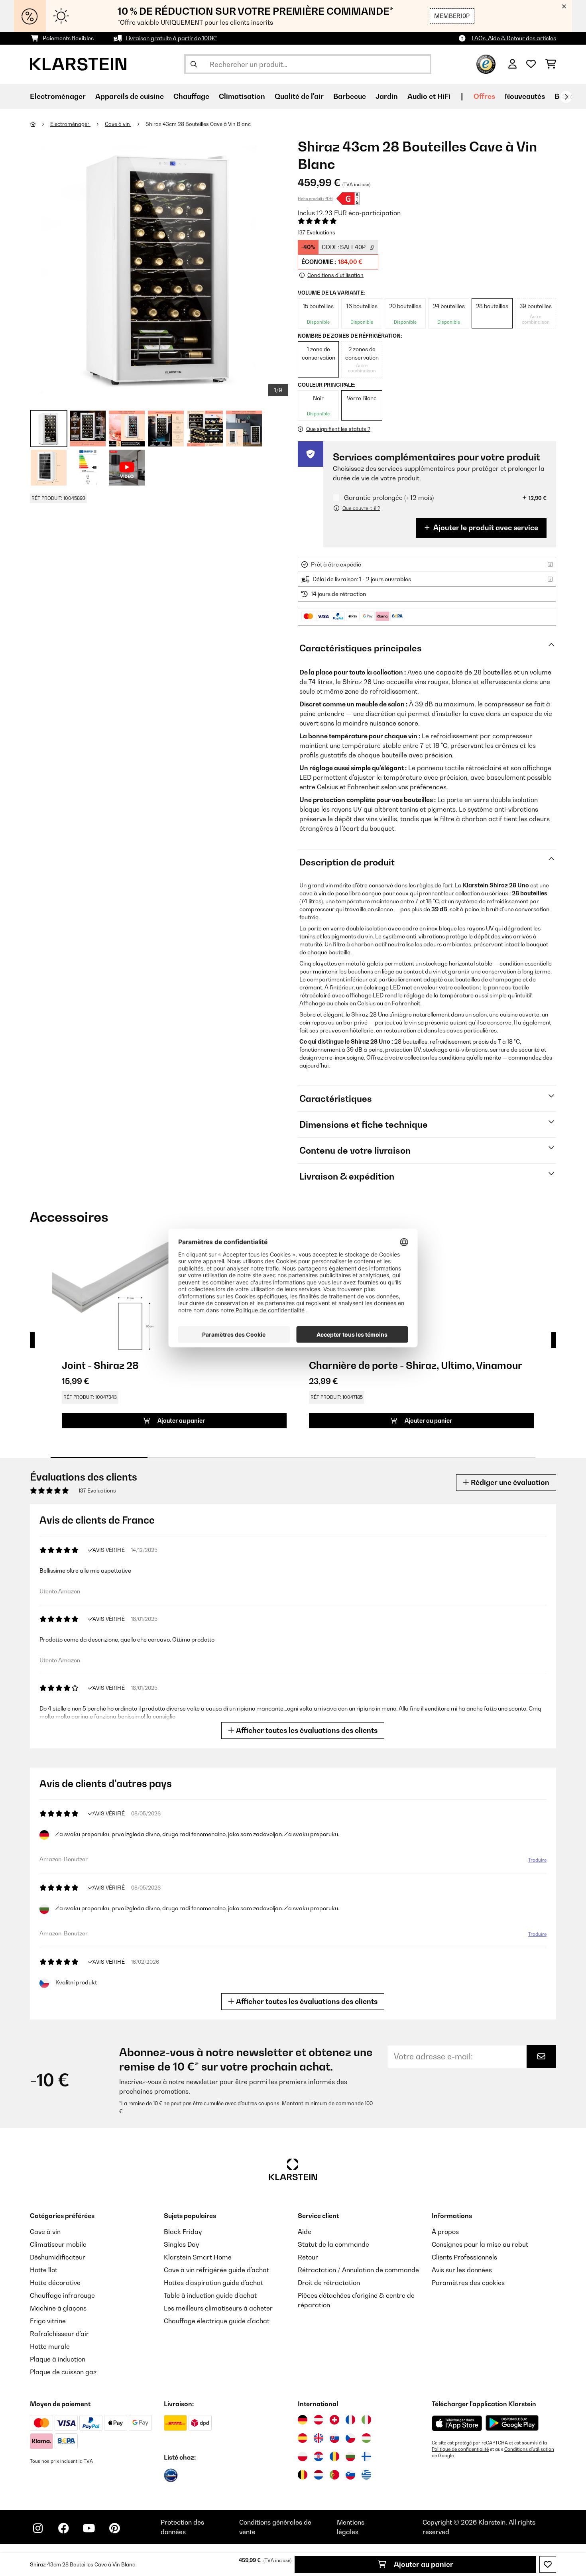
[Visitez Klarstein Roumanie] (334, 2456)
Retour (308, 2257)
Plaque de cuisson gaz (63, 2372)
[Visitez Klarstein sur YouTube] (89, 2528)
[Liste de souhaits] (531, 64)
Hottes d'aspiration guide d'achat (213, 2283)
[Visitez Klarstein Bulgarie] (350, 2456)
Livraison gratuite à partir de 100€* (171, 38)
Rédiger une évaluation (509, 1482)
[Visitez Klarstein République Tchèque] (350, 2438)
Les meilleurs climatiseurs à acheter (218, 2308)
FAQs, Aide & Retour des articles (514, 38)
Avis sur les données (462, 2270)
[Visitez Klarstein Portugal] (334, 2475)
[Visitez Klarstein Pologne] (303, 2456)
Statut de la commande (333, 2244)
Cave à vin (118, 124)
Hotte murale (50, 2346)
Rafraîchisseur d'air (59, 2334)
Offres (484, 96)
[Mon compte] (512, 64)
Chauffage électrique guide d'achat (217, 2321)
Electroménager (70, 124)
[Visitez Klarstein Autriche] (319, 2420)
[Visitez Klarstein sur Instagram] (38, 2528)
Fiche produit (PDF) (316, 199)
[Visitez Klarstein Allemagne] (303, 2420)
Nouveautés (525, 96)
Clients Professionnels (464, 2257)
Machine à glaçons (58, 2308)
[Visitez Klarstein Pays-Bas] (319, 2475)
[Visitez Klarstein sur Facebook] (63, 2528)
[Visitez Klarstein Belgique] (303, 2475)
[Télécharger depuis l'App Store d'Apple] (457, 2423)
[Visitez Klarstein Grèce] (366, 2475)
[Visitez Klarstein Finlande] (366, 2456)
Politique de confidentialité (460, 2449)
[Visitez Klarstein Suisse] (334, 2420)
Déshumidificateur (58, 2257)
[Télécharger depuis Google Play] (512, 2423)
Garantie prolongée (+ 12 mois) (389, 498)
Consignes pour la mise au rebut (480, 2244)
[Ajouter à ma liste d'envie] (548, 2564)
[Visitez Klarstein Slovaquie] (334, 2438)
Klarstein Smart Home (198, 2257)
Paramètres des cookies (468, 2283)
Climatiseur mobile (58, 2244)
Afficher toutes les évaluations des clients (306, 1730)
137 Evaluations (317, 232)
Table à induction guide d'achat (210, 2295)
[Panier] (551, 64)
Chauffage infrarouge (62, 2295)
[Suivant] (566, 97)
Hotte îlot (44, 2270)
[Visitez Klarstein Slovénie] (350, 2475)
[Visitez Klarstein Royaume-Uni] (319, 2438)
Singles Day (181, 2244)
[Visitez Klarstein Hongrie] (366, 2438)
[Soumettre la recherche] (194, 64)
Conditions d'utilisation (529, 2449)
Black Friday (183, 2232)
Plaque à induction (58, 2359)
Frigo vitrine (48, 2321)
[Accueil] (40, 124)
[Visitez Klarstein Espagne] (303, 2438)
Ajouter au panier (423, 2564)
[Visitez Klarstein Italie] (366, 2420)
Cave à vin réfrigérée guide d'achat (216, 2270)
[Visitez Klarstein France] (350, 2420)
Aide (305, 2232)
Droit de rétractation (329, 2283)
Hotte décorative (55, 2283)
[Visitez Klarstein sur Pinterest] (114, 2528)
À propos (445, 2232)
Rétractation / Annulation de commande (358, 2270)
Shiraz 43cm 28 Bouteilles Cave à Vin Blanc (198, 124)
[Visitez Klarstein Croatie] (319, 2456)
